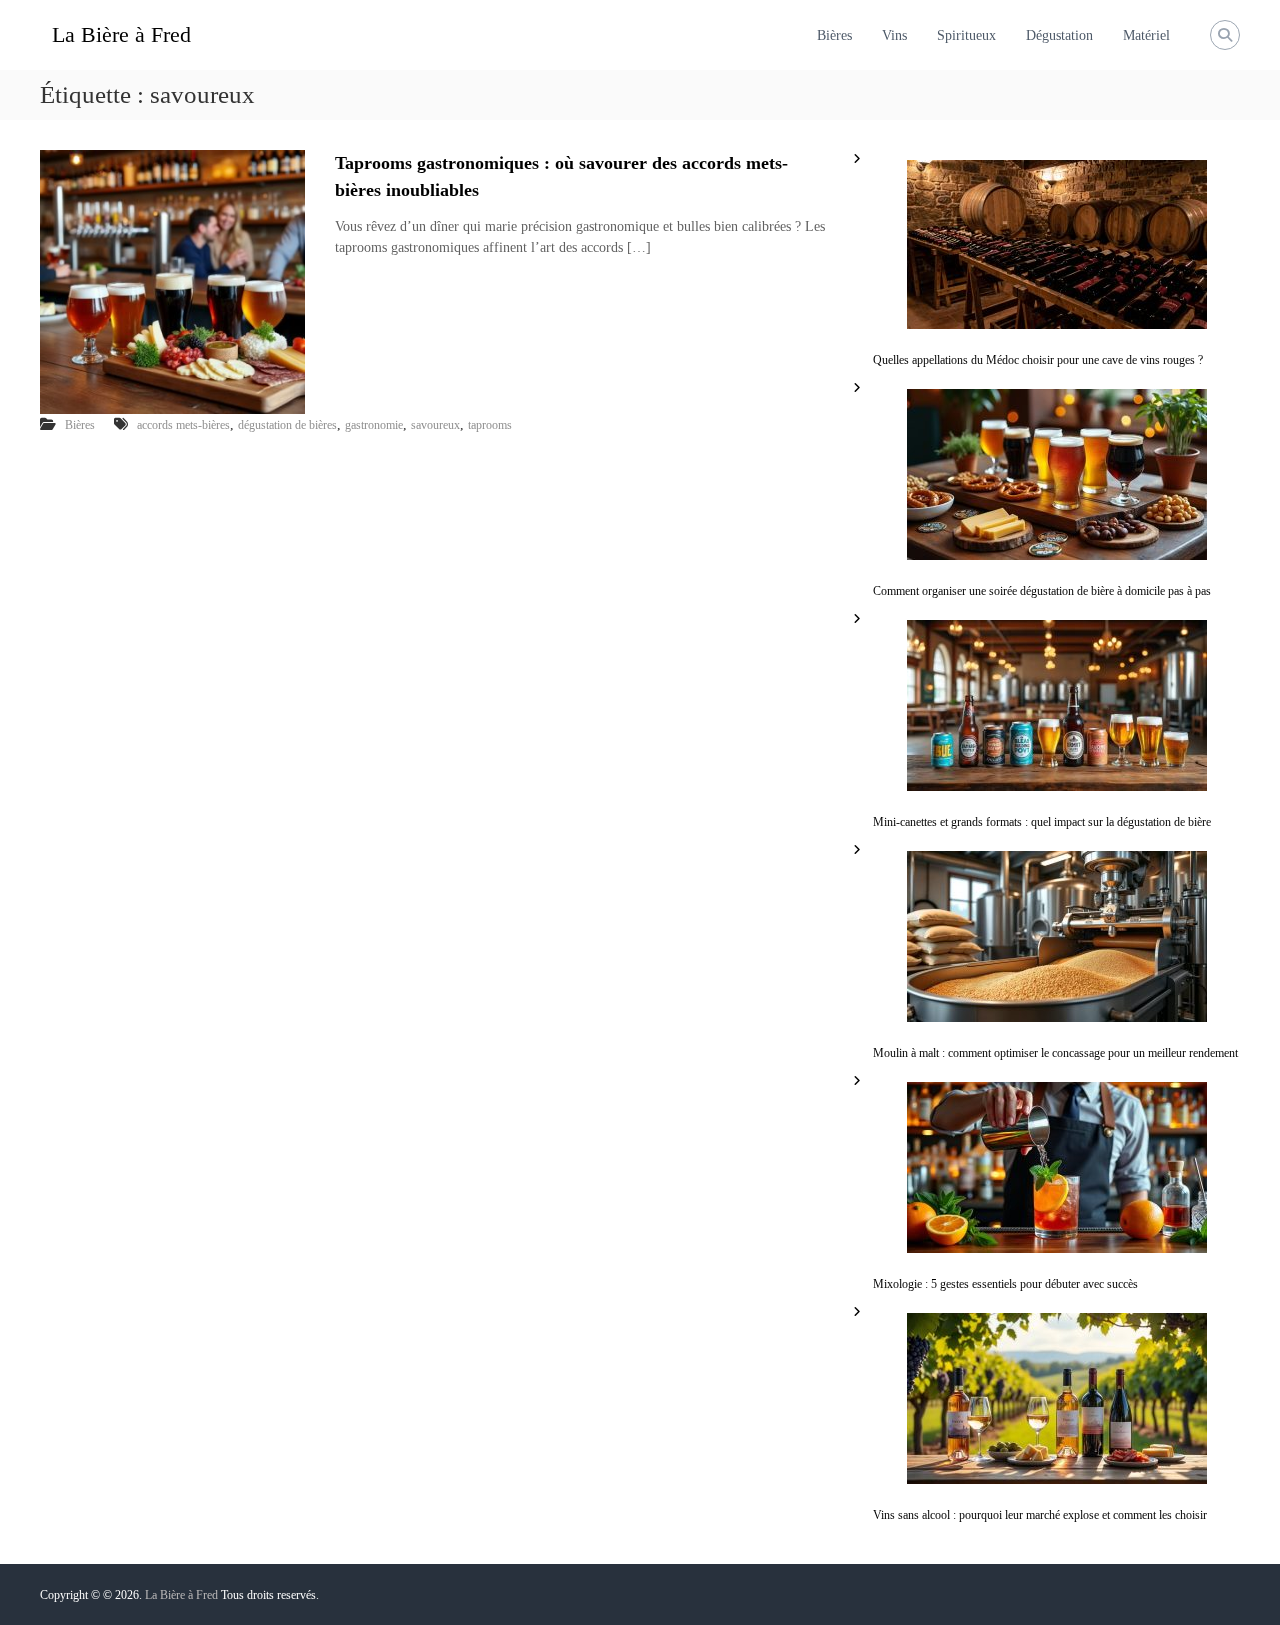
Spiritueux (966, 35)
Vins (894, 35)
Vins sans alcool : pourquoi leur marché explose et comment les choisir (1040, 1515)
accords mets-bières (183, 425)
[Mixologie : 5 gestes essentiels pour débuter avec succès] (1057, 1167)
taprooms (490, 425)
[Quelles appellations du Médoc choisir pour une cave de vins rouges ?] (1057, 244)
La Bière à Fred (121, 34)
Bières (834, 35)
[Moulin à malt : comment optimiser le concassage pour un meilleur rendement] (1057, 936)
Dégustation (1059, 35)
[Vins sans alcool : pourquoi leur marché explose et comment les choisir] (1057, 1398)
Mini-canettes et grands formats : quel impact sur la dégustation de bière (1042, 822)
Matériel (1146, 35)
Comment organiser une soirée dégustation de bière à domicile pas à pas (1042, 591)
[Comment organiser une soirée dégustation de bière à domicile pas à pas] (1057, 474)
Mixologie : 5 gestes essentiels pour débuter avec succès (1005, 1284)
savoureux (435, 425)
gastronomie (374, 425)
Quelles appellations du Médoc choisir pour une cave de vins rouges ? (1038, 360)
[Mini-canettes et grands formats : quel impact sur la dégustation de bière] (1057, 705)
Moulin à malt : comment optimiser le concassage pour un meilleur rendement (1055, 1053)
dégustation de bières (287, 425)
